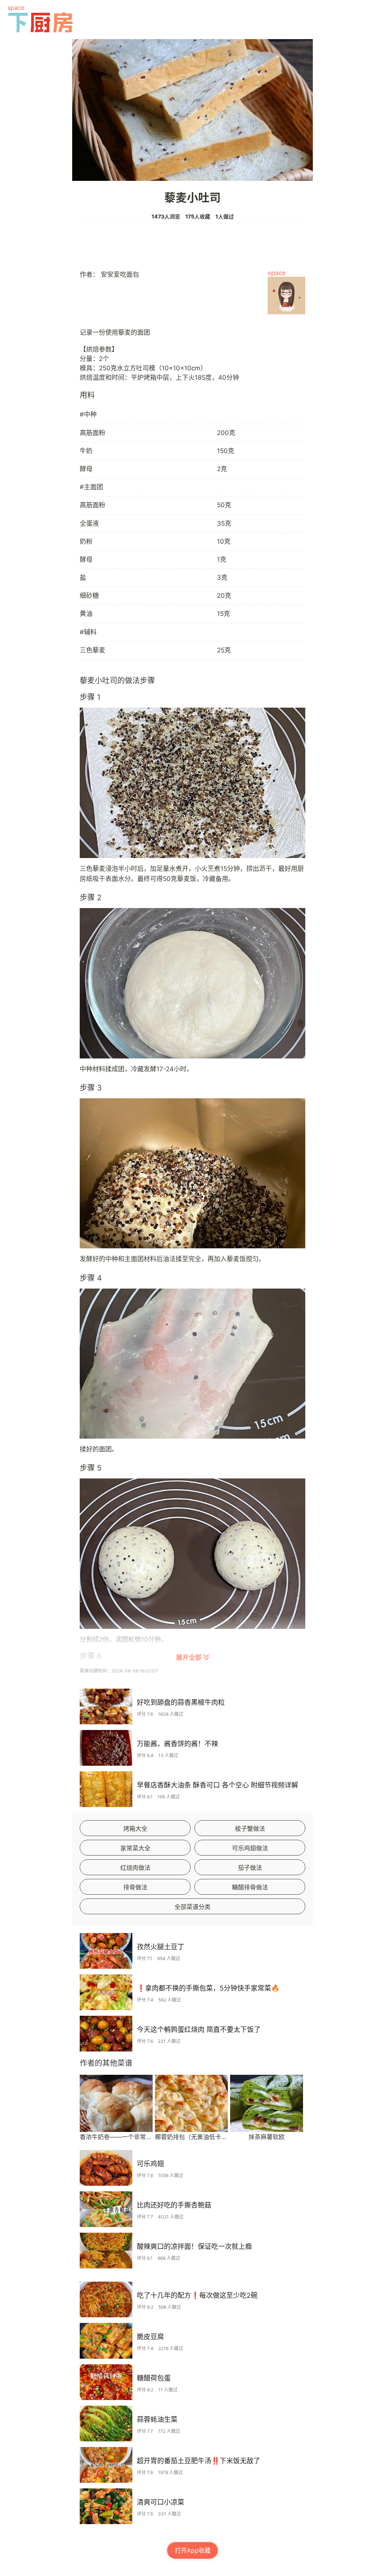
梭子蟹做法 (250, 1829)
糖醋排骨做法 (250, 1887)
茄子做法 (250, 1868)
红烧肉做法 (135, 1868)
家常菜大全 (135, 1848)
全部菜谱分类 (192, 1907)
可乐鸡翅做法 (250, 1848)
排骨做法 (135, 1887)
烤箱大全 (135, 1829)
